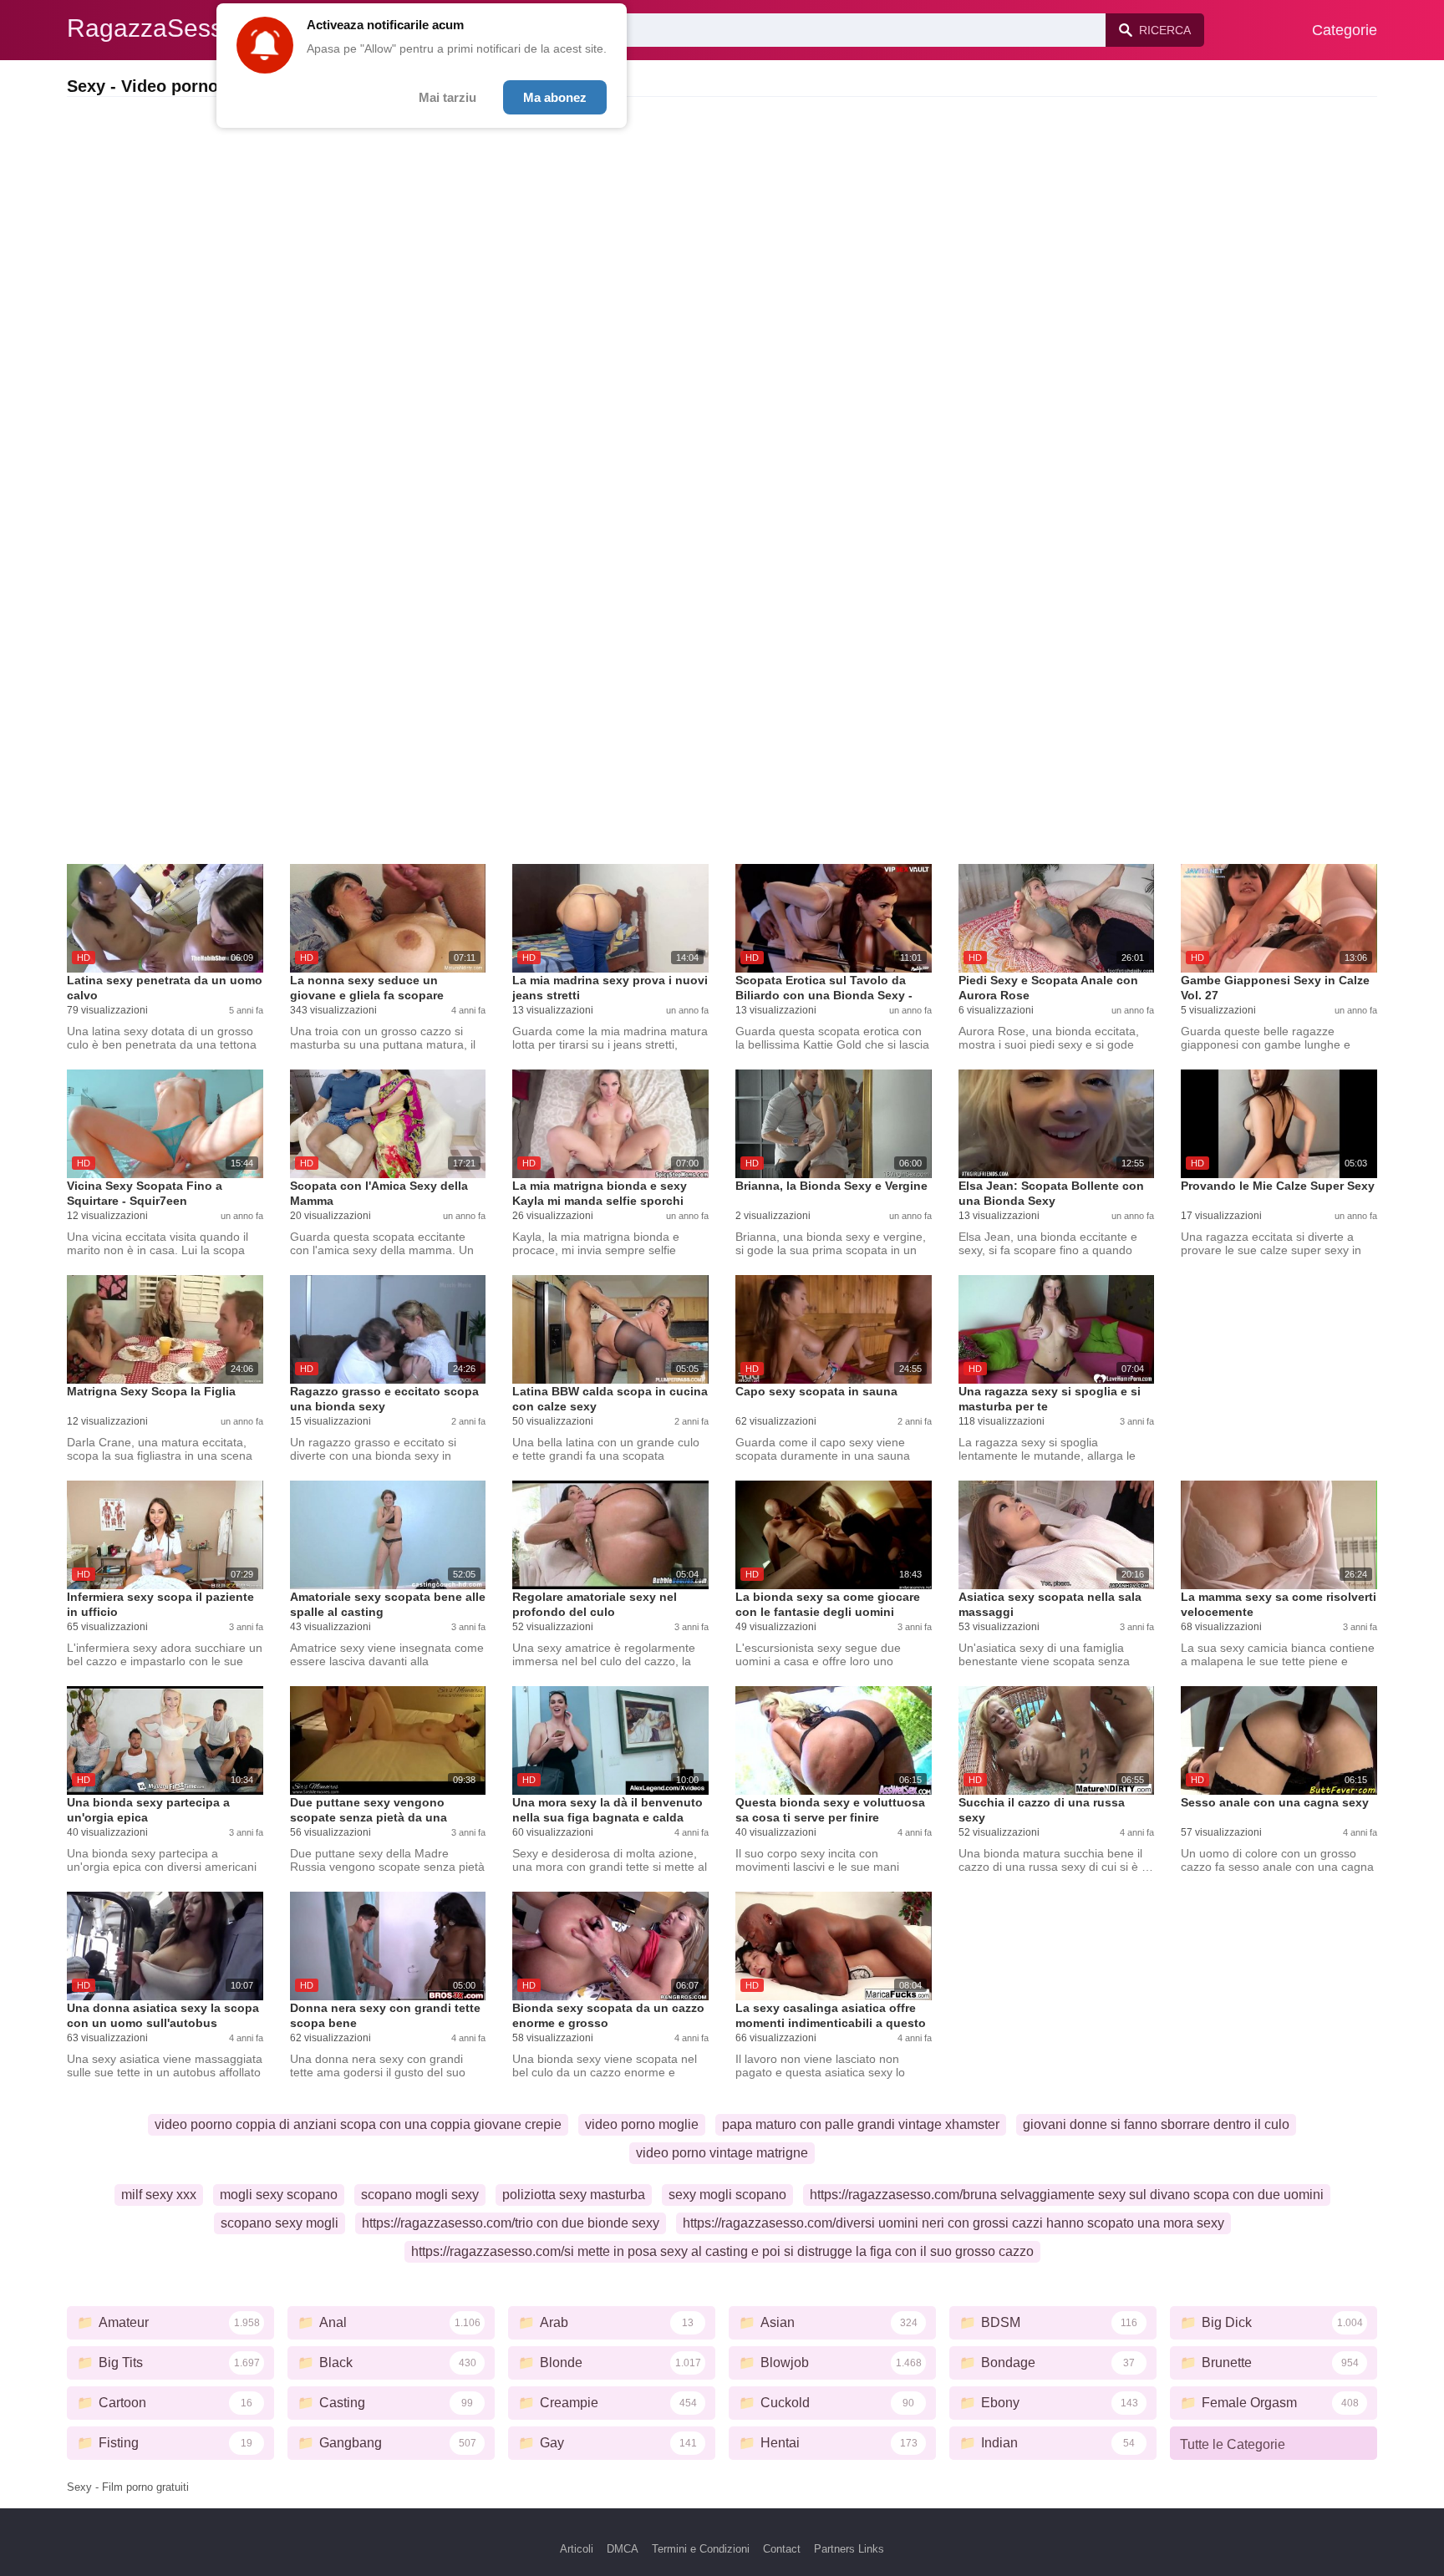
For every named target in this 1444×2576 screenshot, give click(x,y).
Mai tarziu (447, 97)
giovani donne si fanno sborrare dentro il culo (1156, 2124)
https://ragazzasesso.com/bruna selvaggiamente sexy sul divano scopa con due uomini (1067, 2195)
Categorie (1345, 30)
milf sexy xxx (159, 2195)
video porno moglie (642, 2124)
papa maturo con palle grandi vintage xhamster (861, 2124)
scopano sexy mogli (280, 2223)
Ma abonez (555, 97)
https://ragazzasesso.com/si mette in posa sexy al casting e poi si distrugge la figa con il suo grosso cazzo (722, 2251)
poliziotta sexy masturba (574, 2195)
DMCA (623, 2549)
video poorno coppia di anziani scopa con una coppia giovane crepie (358, 2124)
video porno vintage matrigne (722, 2153)
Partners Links (849, 2549)
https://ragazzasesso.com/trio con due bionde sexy (511, 2223)
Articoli (577, 2549)
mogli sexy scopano (279, 2195)
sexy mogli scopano (727, 2195)
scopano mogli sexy (420, 2195)
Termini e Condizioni (701, 2549)
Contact (782, 2549)
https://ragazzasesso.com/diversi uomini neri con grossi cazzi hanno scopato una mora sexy (953, 2223)
